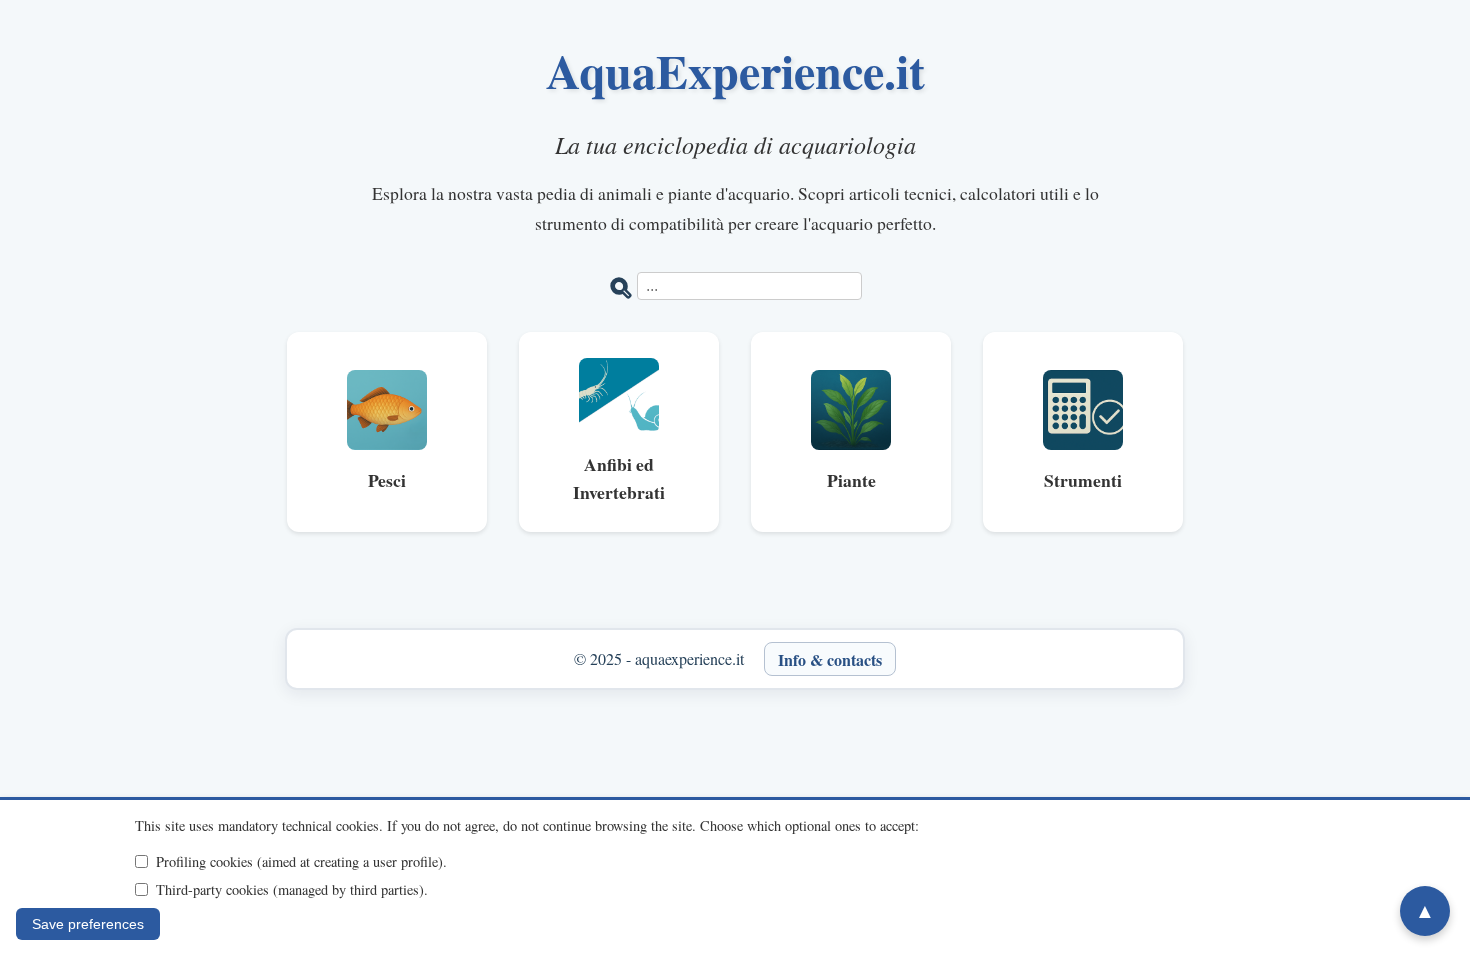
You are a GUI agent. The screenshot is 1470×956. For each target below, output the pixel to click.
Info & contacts (830, 658)
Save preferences (88, 924)
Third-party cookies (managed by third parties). (292, 889)
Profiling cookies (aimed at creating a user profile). (301, 861)
